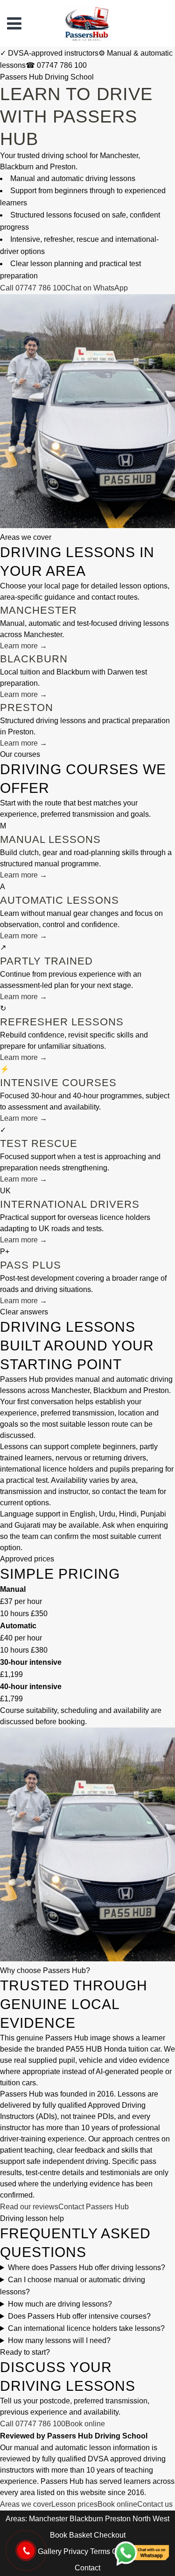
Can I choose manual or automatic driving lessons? (73, 2286)
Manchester (48, 2519)
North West (151, 2519)
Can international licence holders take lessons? (86, 2328)
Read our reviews (29, 2207)
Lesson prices (74, 2504)
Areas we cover (26, 2504)
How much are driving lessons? (60, 2304)
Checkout (110, 2535)
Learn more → (24, 646)
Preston (118, 2519)
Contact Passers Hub (94, 2207)
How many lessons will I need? (59, 2340)
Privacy (76, 2551)
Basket (80, 2535)
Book (59, 2535)
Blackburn (86, 2519)
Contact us (155, 2504)
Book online (85, 2424)
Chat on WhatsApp (97, 288)
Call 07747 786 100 (33, 288)
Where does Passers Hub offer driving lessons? (87, 2268)
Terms (100, 2551)
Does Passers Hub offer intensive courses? (79, 2316)
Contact (87, 2568)
